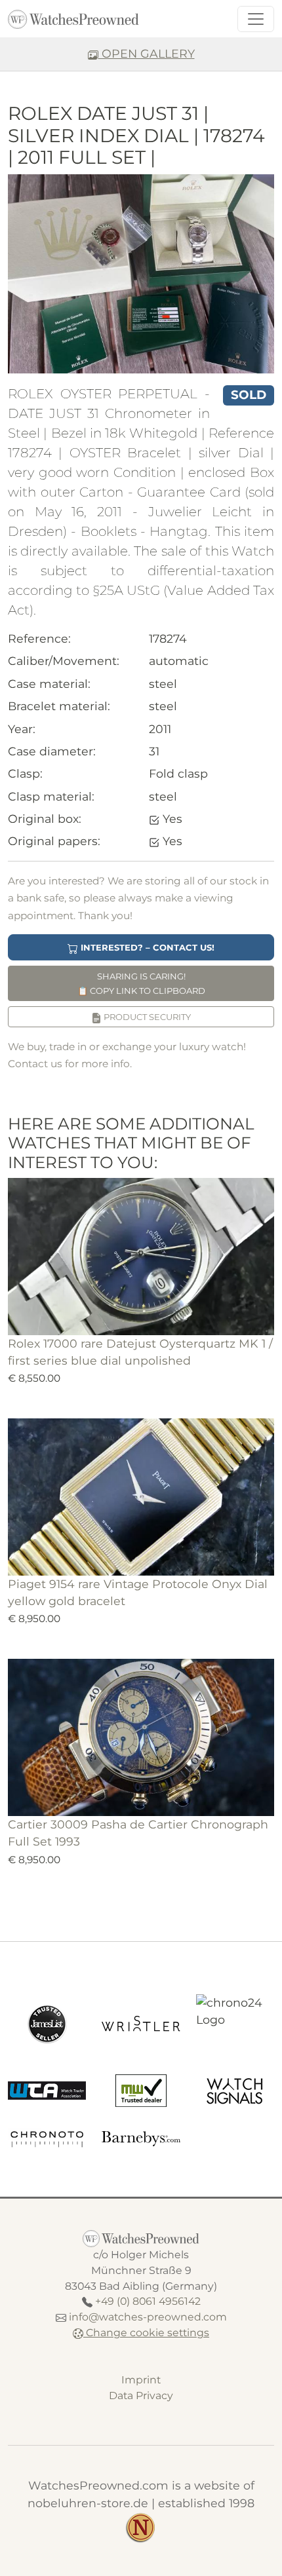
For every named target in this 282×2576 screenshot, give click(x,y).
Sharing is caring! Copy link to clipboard (141, 983)
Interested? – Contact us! (146, 947)
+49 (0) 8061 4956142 (148, 2301)
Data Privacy (141, 2396)
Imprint (141, 2380)
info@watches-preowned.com (148, 2317)
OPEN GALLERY (147, 53)
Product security (146, 1017)
